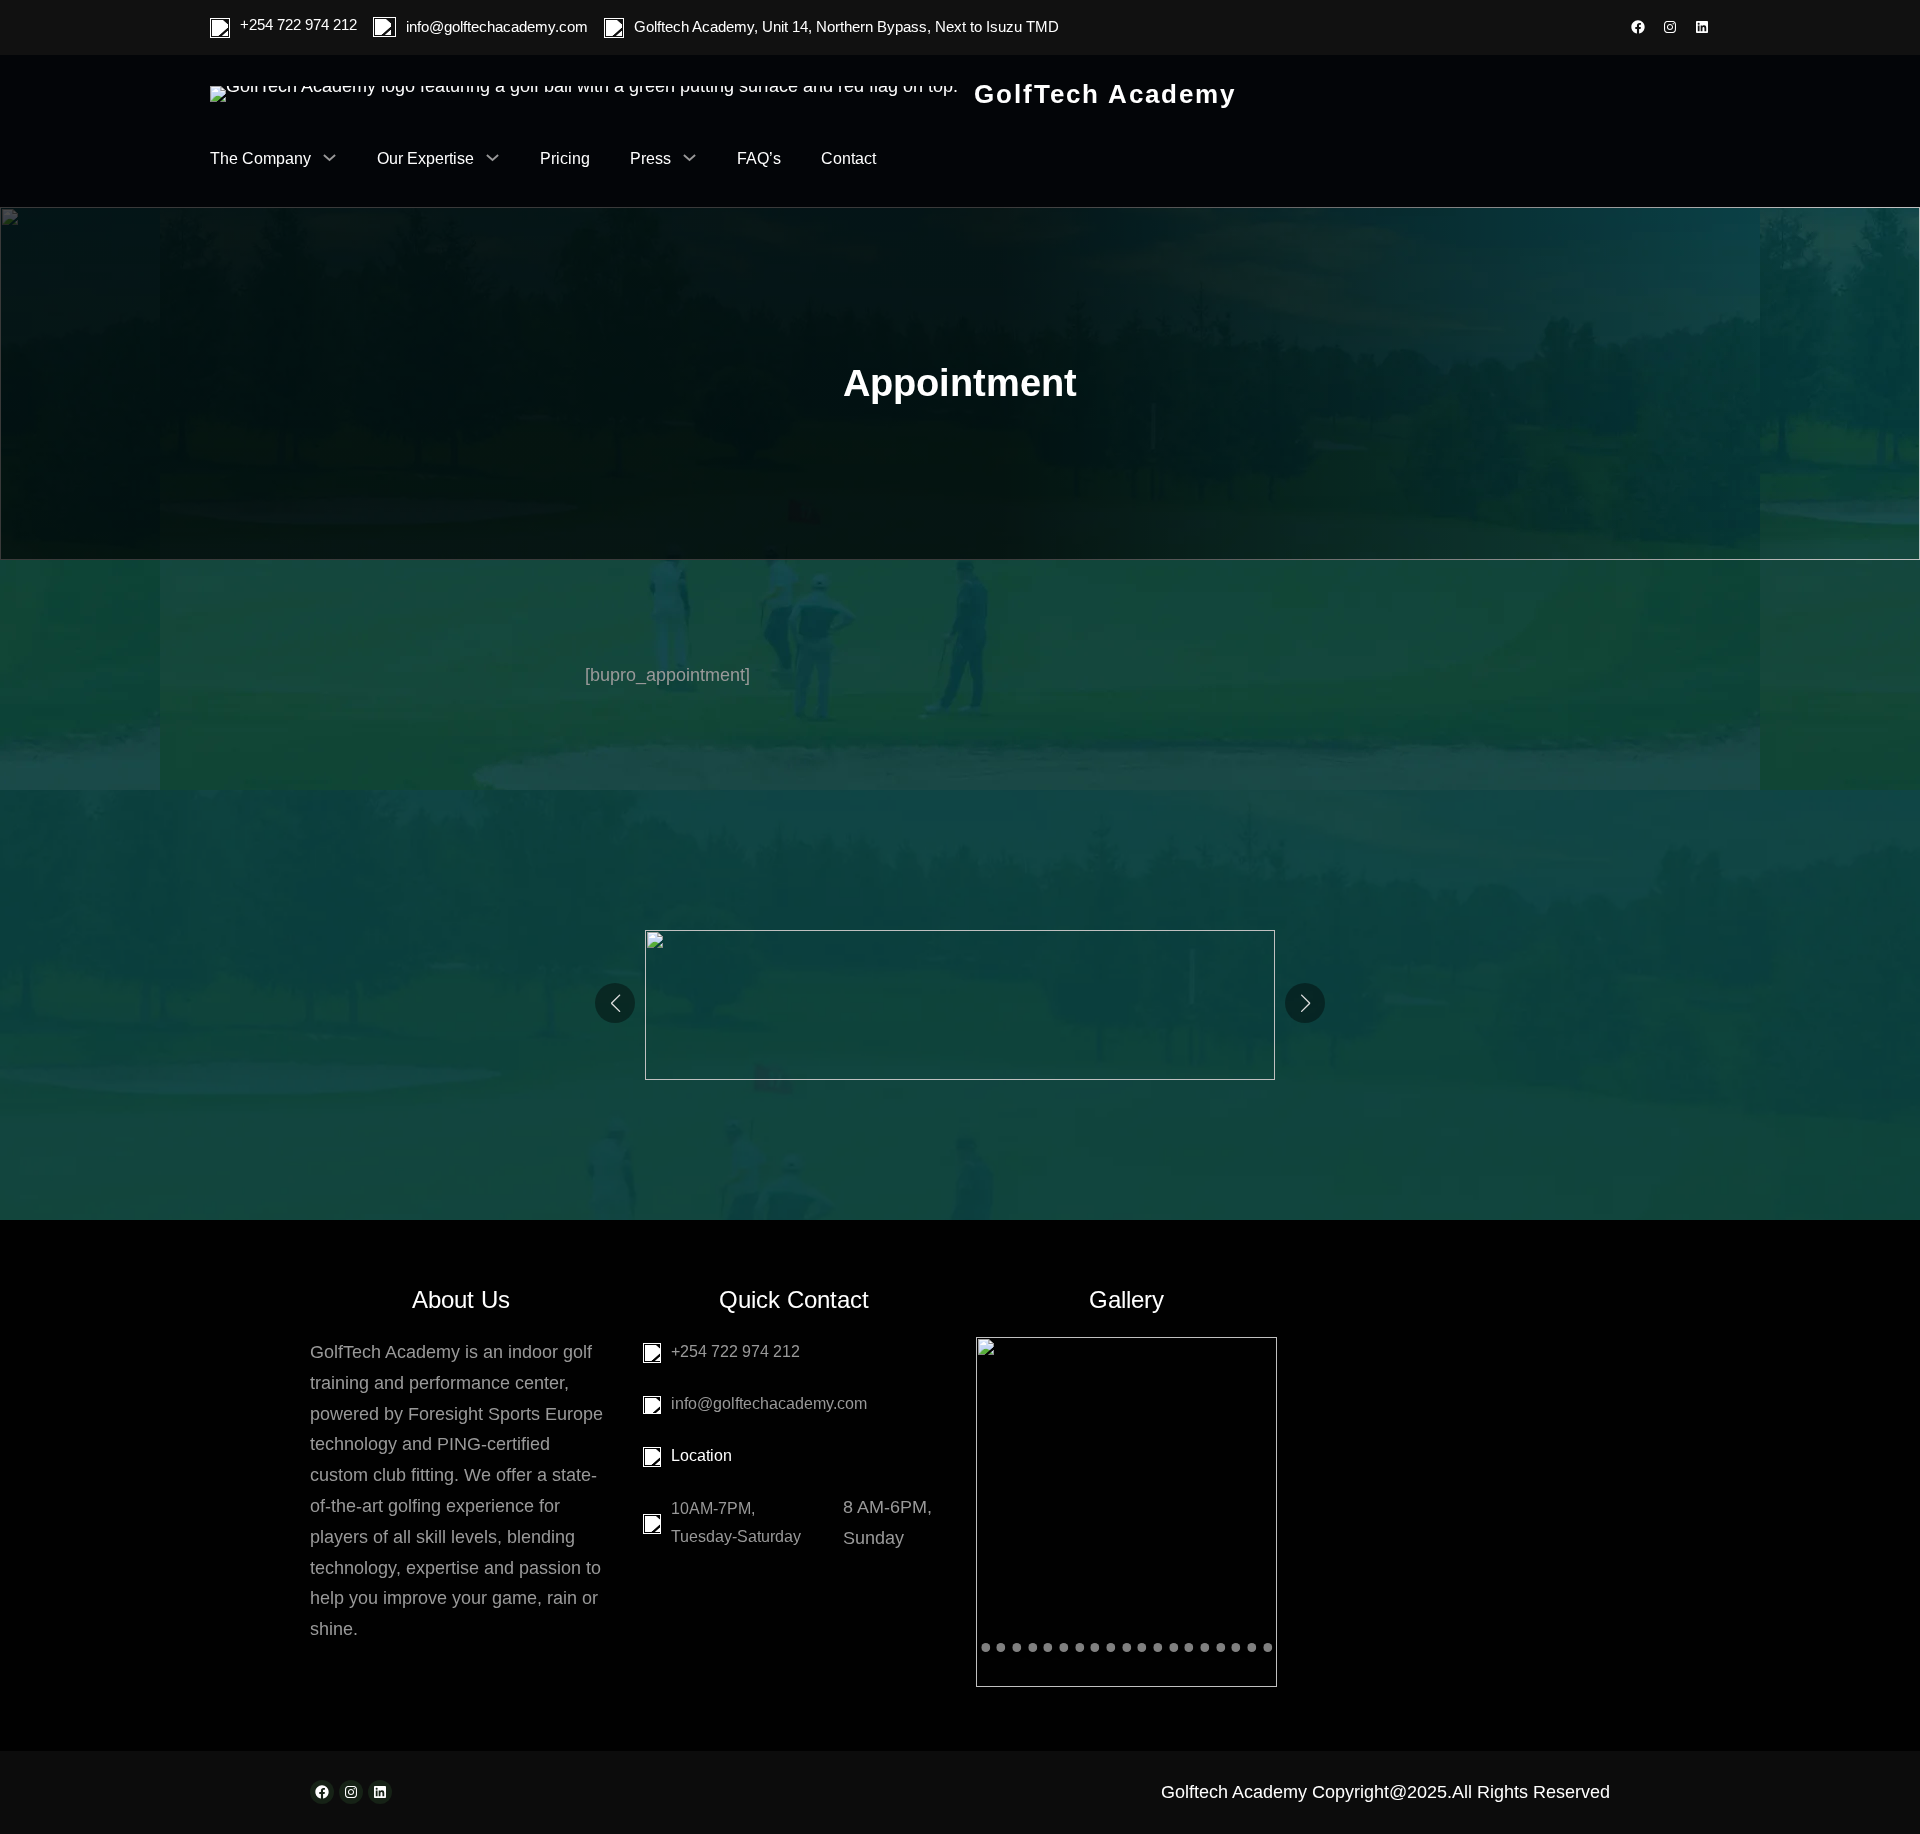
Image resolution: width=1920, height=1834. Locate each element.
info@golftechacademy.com (497, 26)
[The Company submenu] (329, 157)
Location (701, 1455)
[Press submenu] (689, 157)
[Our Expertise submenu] (492, 157)
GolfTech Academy (1105, 94)
